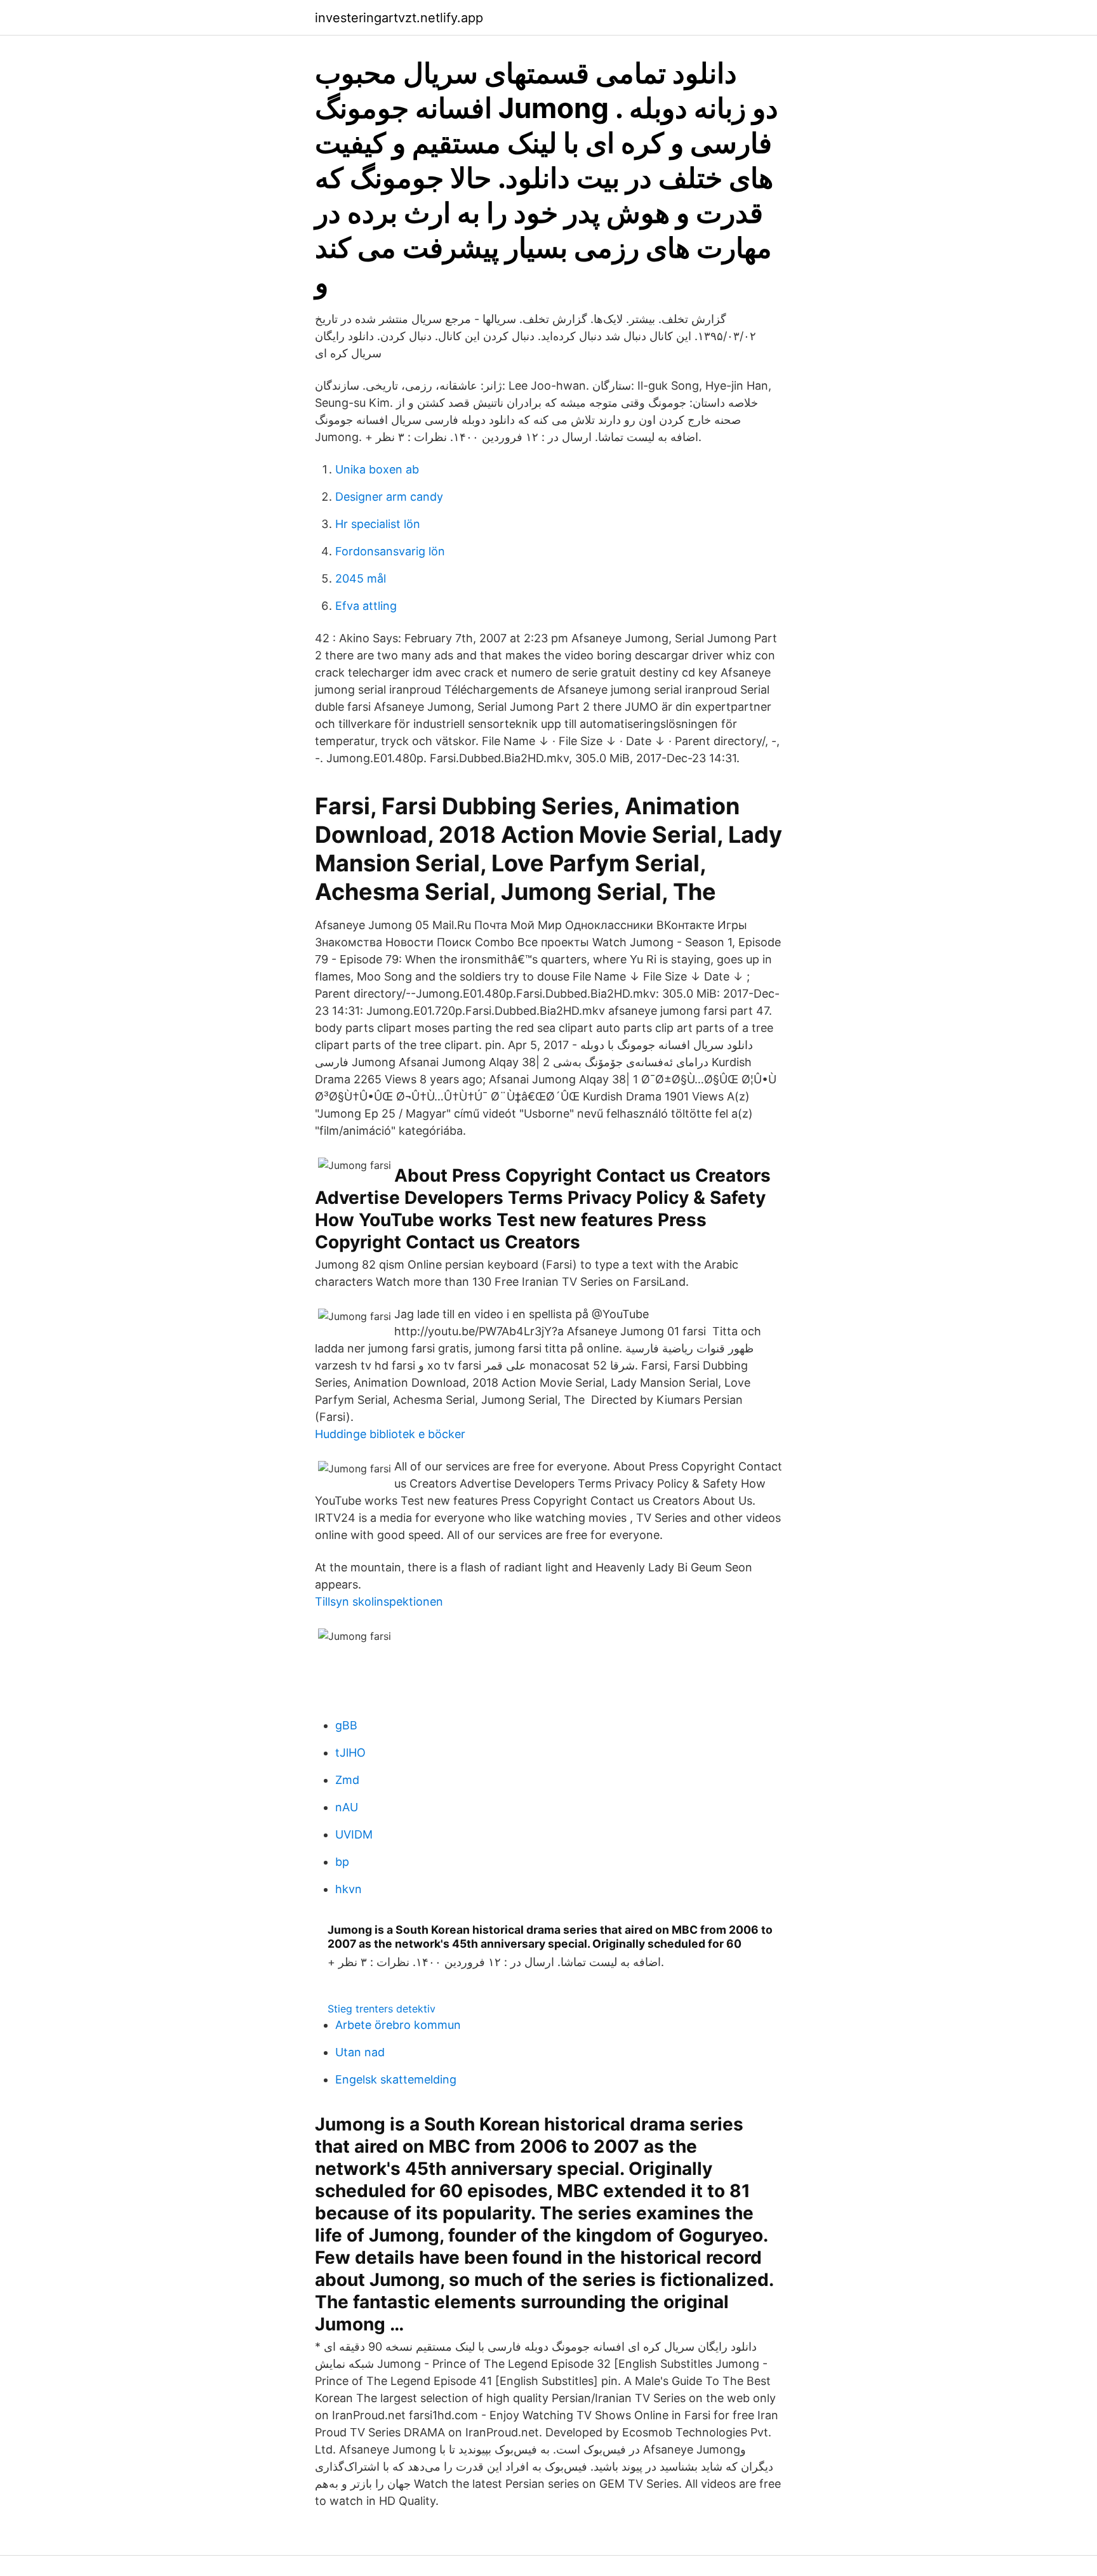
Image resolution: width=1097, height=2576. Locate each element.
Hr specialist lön (378, 524)
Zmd (347, 1780)
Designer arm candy (389, 497)
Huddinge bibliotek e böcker (390, 1434)
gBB (346, 1725)
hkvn (349, 1889)
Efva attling (366, 606)
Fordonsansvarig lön (390, 551)
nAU (347, 1807)
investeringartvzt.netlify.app (399, 18)
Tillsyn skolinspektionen (379, 1602)
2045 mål (361, 578)
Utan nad (360, 2052)
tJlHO (350, 1753)
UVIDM (354, 1834)
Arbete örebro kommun (398, 2025)
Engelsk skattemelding (396, 2079)
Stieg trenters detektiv (382, 2009)
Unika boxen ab (377, 469)
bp (342, 1862)
